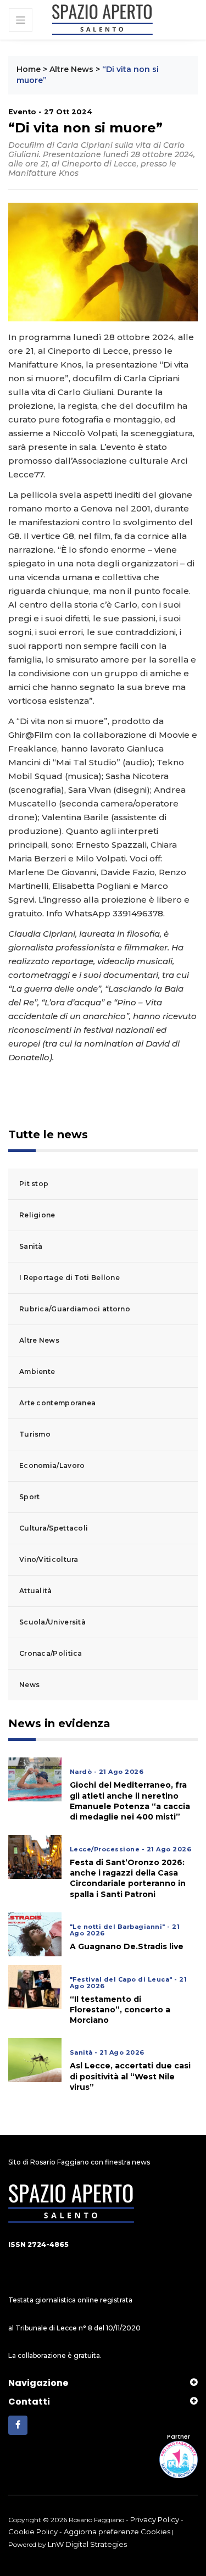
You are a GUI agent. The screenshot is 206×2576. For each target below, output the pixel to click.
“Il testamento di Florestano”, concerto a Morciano (120, 2010)
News (29, 1685)
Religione (37, 1215)
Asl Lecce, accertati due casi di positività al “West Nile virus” (130, 2076)
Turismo (35, 1434)
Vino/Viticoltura (49, 1559)
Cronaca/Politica (51, 1653)
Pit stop (34, 1184)
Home (29, 69)
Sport (30, 1497)
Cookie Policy (33, 2532)
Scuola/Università (52, 1622)
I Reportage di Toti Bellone (69, 1278)
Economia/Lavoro (52, 1465)
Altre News (71, 69)
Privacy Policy (155, 2519)
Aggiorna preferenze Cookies (117, 2532)
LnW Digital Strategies (87, 2544)
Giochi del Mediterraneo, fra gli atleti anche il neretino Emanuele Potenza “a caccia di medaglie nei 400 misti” (130, 1801)
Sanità (31, 1246)
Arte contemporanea (57, 1403)
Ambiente (37, 1372)
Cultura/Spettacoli (54, 1528)
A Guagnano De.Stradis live (127, 1946)
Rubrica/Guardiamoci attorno (75, 1309)
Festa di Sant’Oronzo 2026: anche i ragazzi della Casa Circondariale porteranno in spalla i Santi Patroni (128, 1878)
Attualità (36, 1591)
